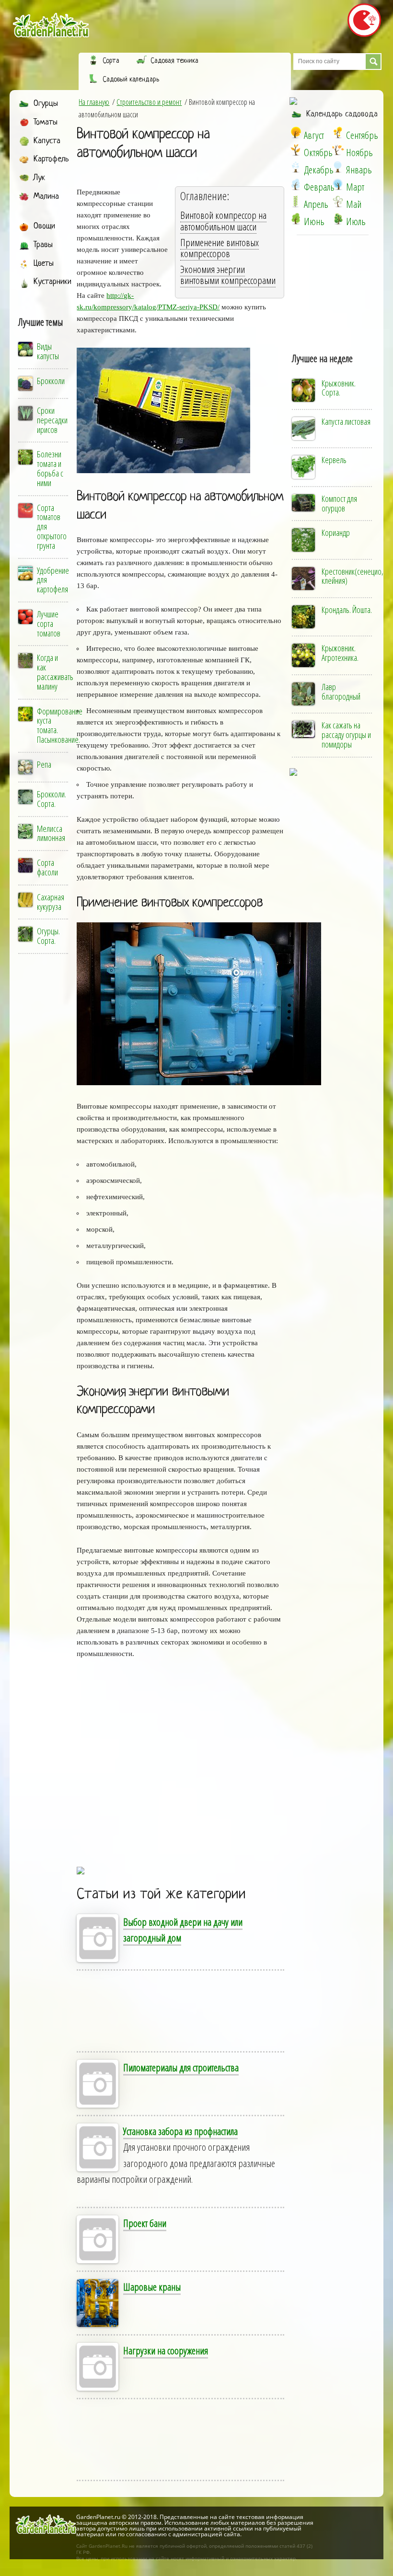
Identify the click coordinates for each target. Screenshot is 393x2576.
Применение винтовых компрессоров (220, 248)
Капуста (47, 141)
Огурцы (46, 104)
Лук (39, 178)
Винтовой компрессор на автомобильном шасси (143, 144)
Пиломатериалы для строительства (181, 2067)
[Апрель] (296, 202)
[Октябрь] (296, 150)
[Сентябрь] (338, 133)
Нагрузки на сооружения (166, 2350)
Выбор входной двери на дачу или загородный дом (183, 1930)
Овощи (44, 226)
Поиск (373, 62)
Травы (43, 245)
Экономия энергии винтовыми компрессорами (228, 275)
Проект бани (145, 2223)
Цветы (44, 264)
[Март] (338, 184)
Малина (46, 197)
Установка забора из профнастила (180, 2131)
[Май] (338, 202)
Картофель (51, 159)
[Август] (296, 133)
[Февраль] (296, 184)
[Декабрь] (296, 167)
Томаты (46, 122)
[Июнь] (296, 219)
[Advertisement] (216, 1767)
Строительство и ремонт (149, 102)
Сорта (111, 61)
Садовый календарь (131, 79)
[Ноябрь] (338, 150)
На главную (94, 102)
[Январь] (338, 167)
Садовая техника (174, 61)
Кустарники (52, 282)
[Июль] (338, 219)
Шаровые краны (152, 2287)
